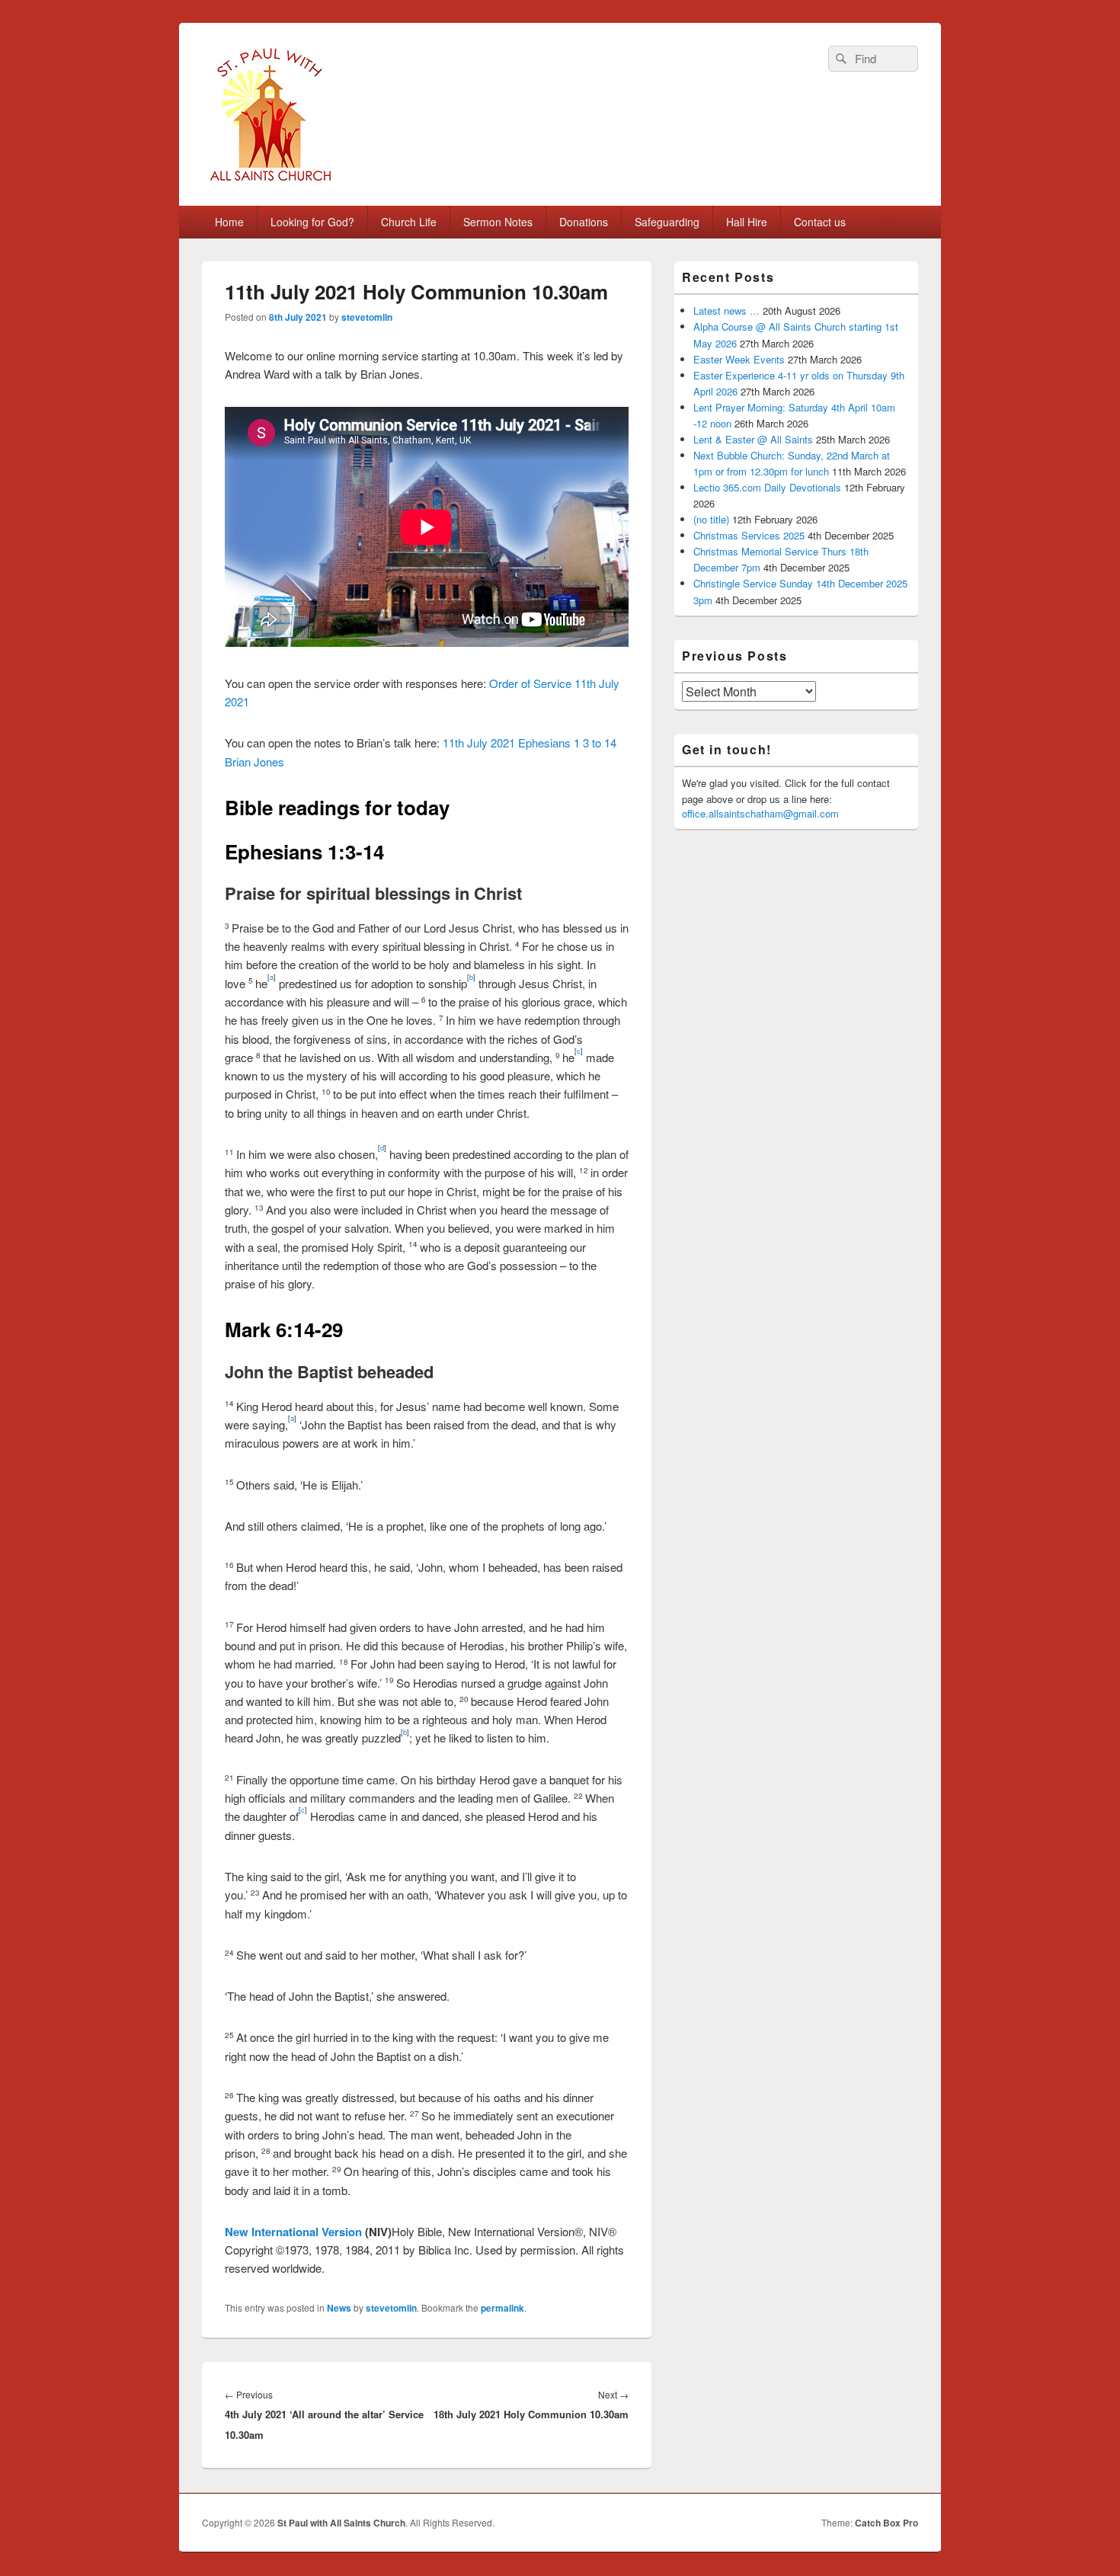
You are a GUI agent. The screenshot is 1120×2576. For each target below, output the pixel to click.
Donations (584, 222)
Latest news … (726, 310)
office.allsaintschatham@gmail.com (760, 813)
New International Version (293, 2232)
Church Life (409, 222)
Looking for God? (312, 222)
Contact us (820, 222)
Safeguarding (667, 222)
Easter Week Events (739, 359)
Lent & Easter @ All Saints (753, 439)
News (339, 2308)
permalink (502, 2308)
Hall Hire (747, 222)
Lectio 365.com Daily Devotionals (767, 487)
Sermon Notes (498, 222)
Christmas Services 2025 (749, 535)
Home (229, 222)
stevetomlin (367, 317)
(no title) (711, 519)
